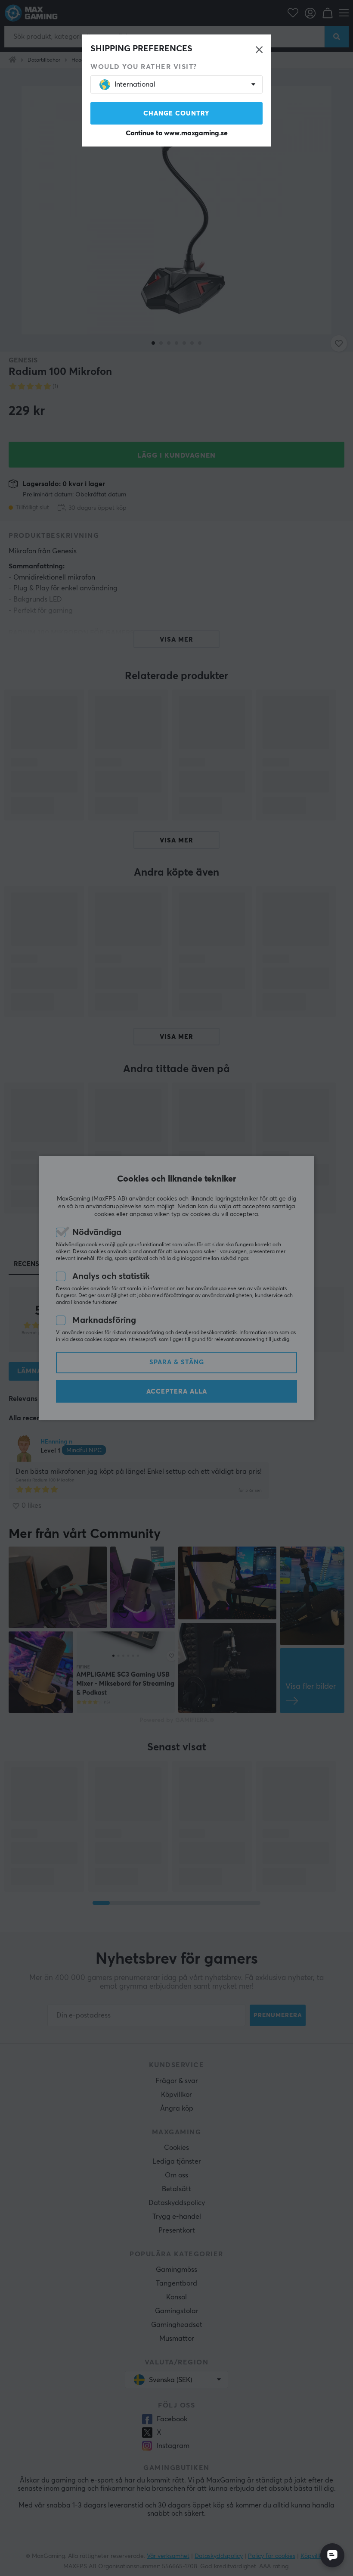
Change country (176, 114)
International (135, 84)
